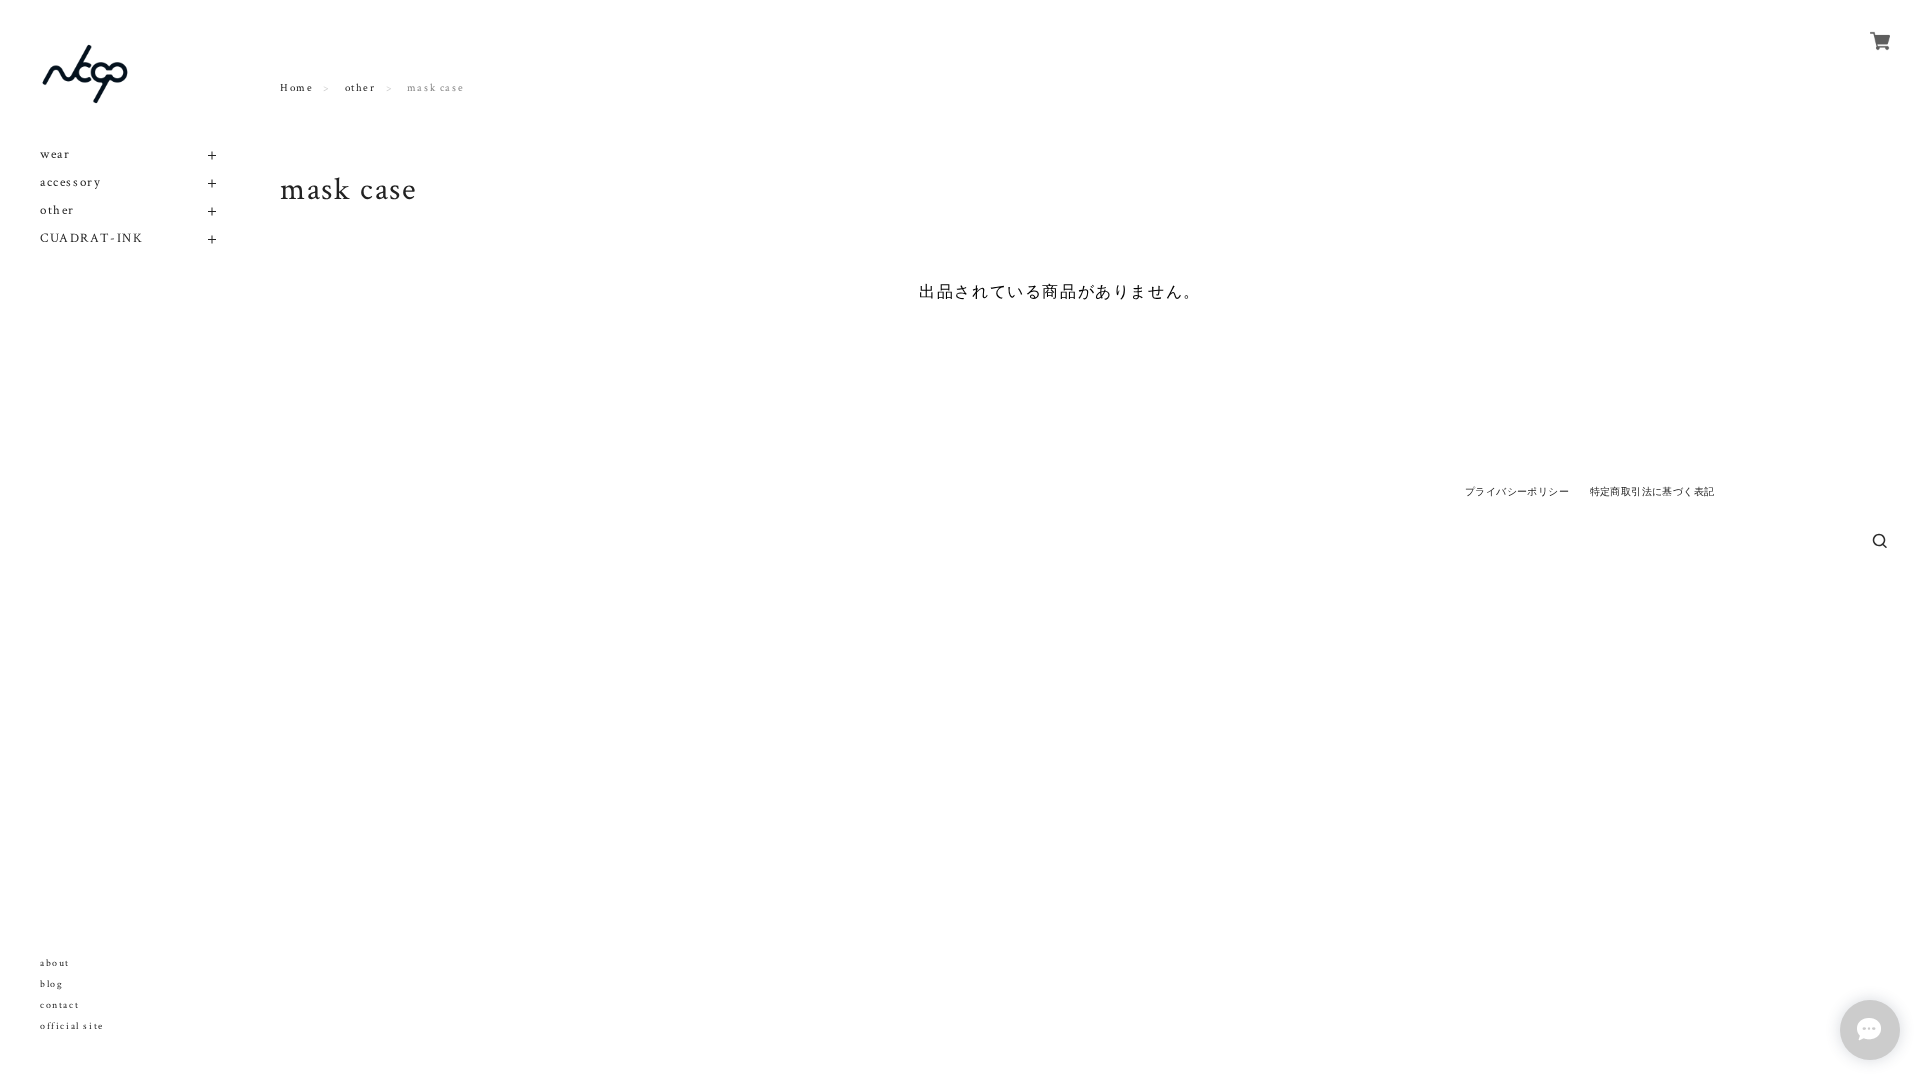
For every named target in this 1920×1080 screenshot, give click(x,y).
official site (72, 1026)
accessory (70, 182)
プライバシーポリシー (1517, 491)
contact (59, 1005)
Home (296, 88)
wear (55, 154)
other (57, 210)
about (55, 963)
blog (51, 984)
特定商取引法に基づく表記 (1652, 491)
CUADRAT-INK (92, 238)
